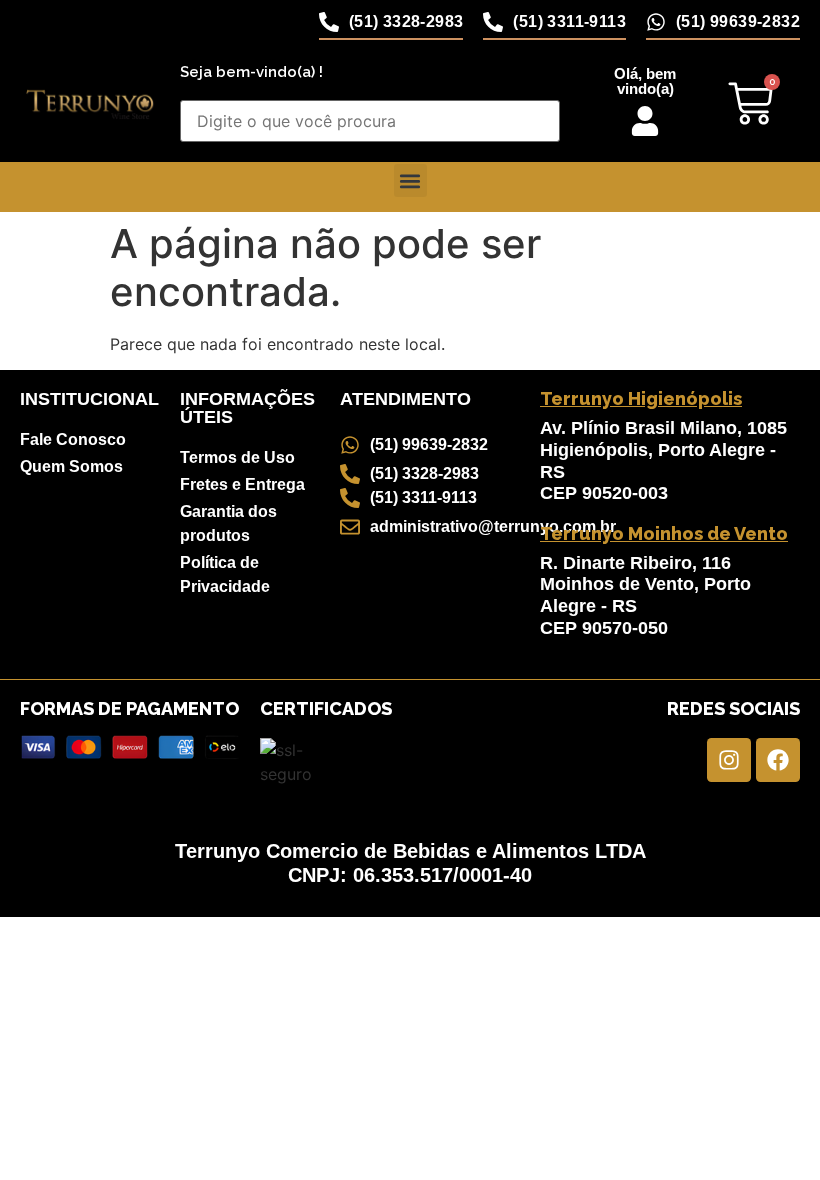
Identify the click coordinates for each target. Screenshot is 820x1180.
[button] (410, 180)
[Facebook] (778, 760)
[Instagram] (729, 760)
